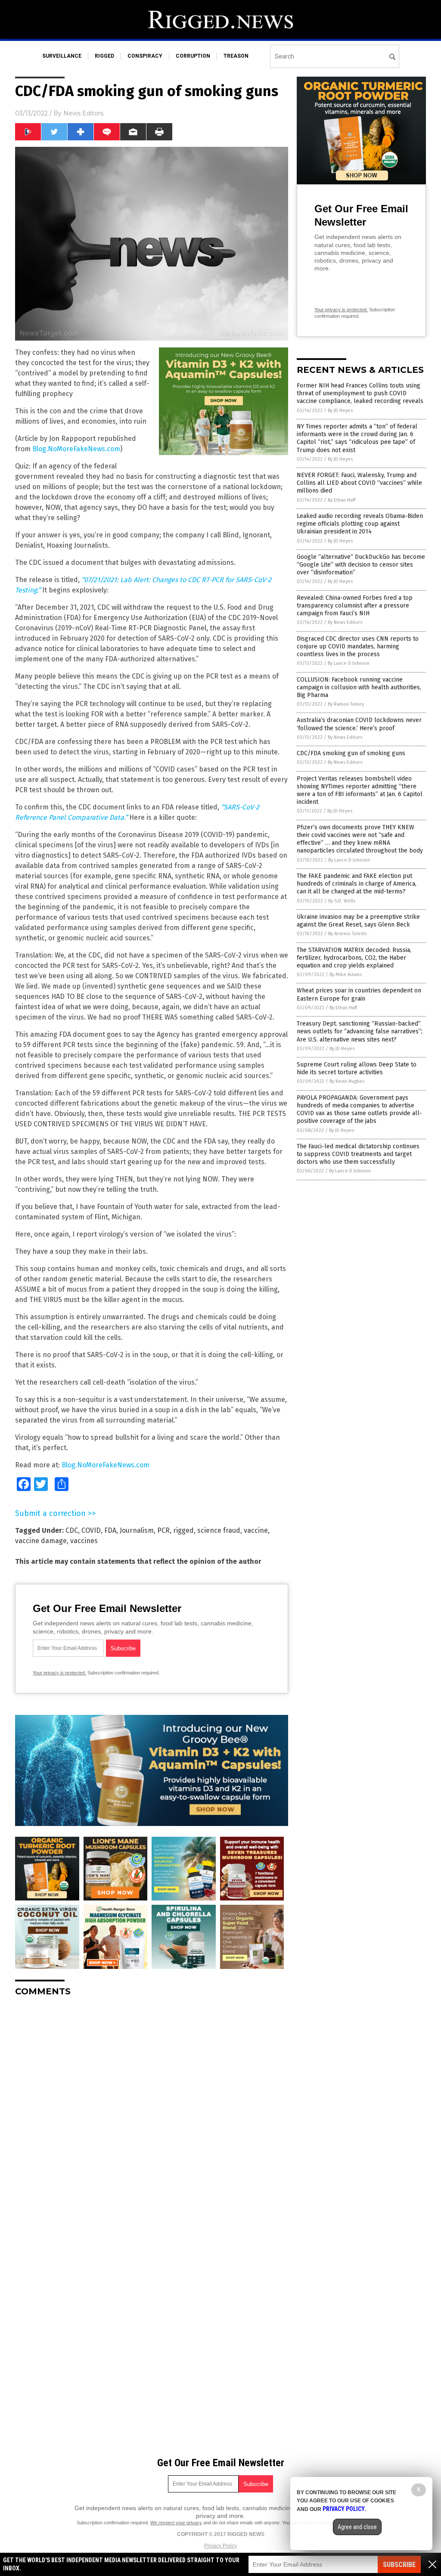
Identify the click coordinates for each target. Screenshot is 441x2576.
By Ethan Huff (342, 500)
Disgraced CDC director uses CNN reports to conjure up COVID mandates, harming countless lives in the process (358, 646)
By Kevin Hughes (347, 1081)
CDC (72, 1530)
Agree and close (357, 2527)
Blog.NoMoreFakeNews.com (76, 449)
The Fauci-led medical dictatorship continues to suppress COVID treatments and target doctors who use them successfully (358, 1154)
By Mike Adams (346, 975)
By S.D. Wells (342, 901)
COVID (91, 1530)
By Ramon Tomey (346, 704)
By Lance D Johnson (349, 663)
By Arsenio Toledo (348, 934)
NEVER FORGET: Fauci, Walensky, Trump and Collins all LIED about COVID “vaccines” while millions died (359, 483)
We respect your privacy (176, 2523)
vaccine (256, 1530)
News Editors (83, 113)
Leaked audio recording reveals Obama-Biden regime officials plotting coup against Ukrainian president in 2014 (360, 524)
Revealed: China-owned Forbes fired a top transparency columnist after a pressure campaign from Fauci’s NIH (355, 606)
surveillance (62, 56)
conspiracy (145, 56)
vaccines (84, 1541)
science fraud (219, 1530)
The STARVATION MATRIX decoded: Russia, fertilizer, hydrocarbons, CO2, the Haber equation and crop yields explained (354, 958)
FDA (110, 1530)
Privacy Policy (220, 2546)
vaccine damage (41, 1541)
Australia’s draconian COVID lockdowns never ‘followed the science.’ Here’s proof (359, 724)
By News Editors (345, 622)
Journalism (137, 1530)
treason (236, 56)
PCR (163, 1530)
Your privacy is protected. (59, 1673)
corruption (193, 56)
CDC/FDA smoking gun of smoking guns (351, 753)
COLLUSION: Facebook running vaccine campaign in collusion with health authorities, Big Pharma (359, 687)
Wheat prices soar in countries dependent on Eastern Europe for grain (359, 994)
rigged (104, 56)
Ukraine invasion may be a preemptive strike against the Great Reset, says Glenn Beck (358, 921)
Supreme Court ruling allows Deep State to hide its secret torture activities (357, 1068)
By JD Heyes (340, 411)
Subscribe (399, 2565)
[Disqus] (152, 2111)
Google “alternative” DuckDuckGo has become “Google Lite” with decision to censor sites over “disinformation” (361, 565)
